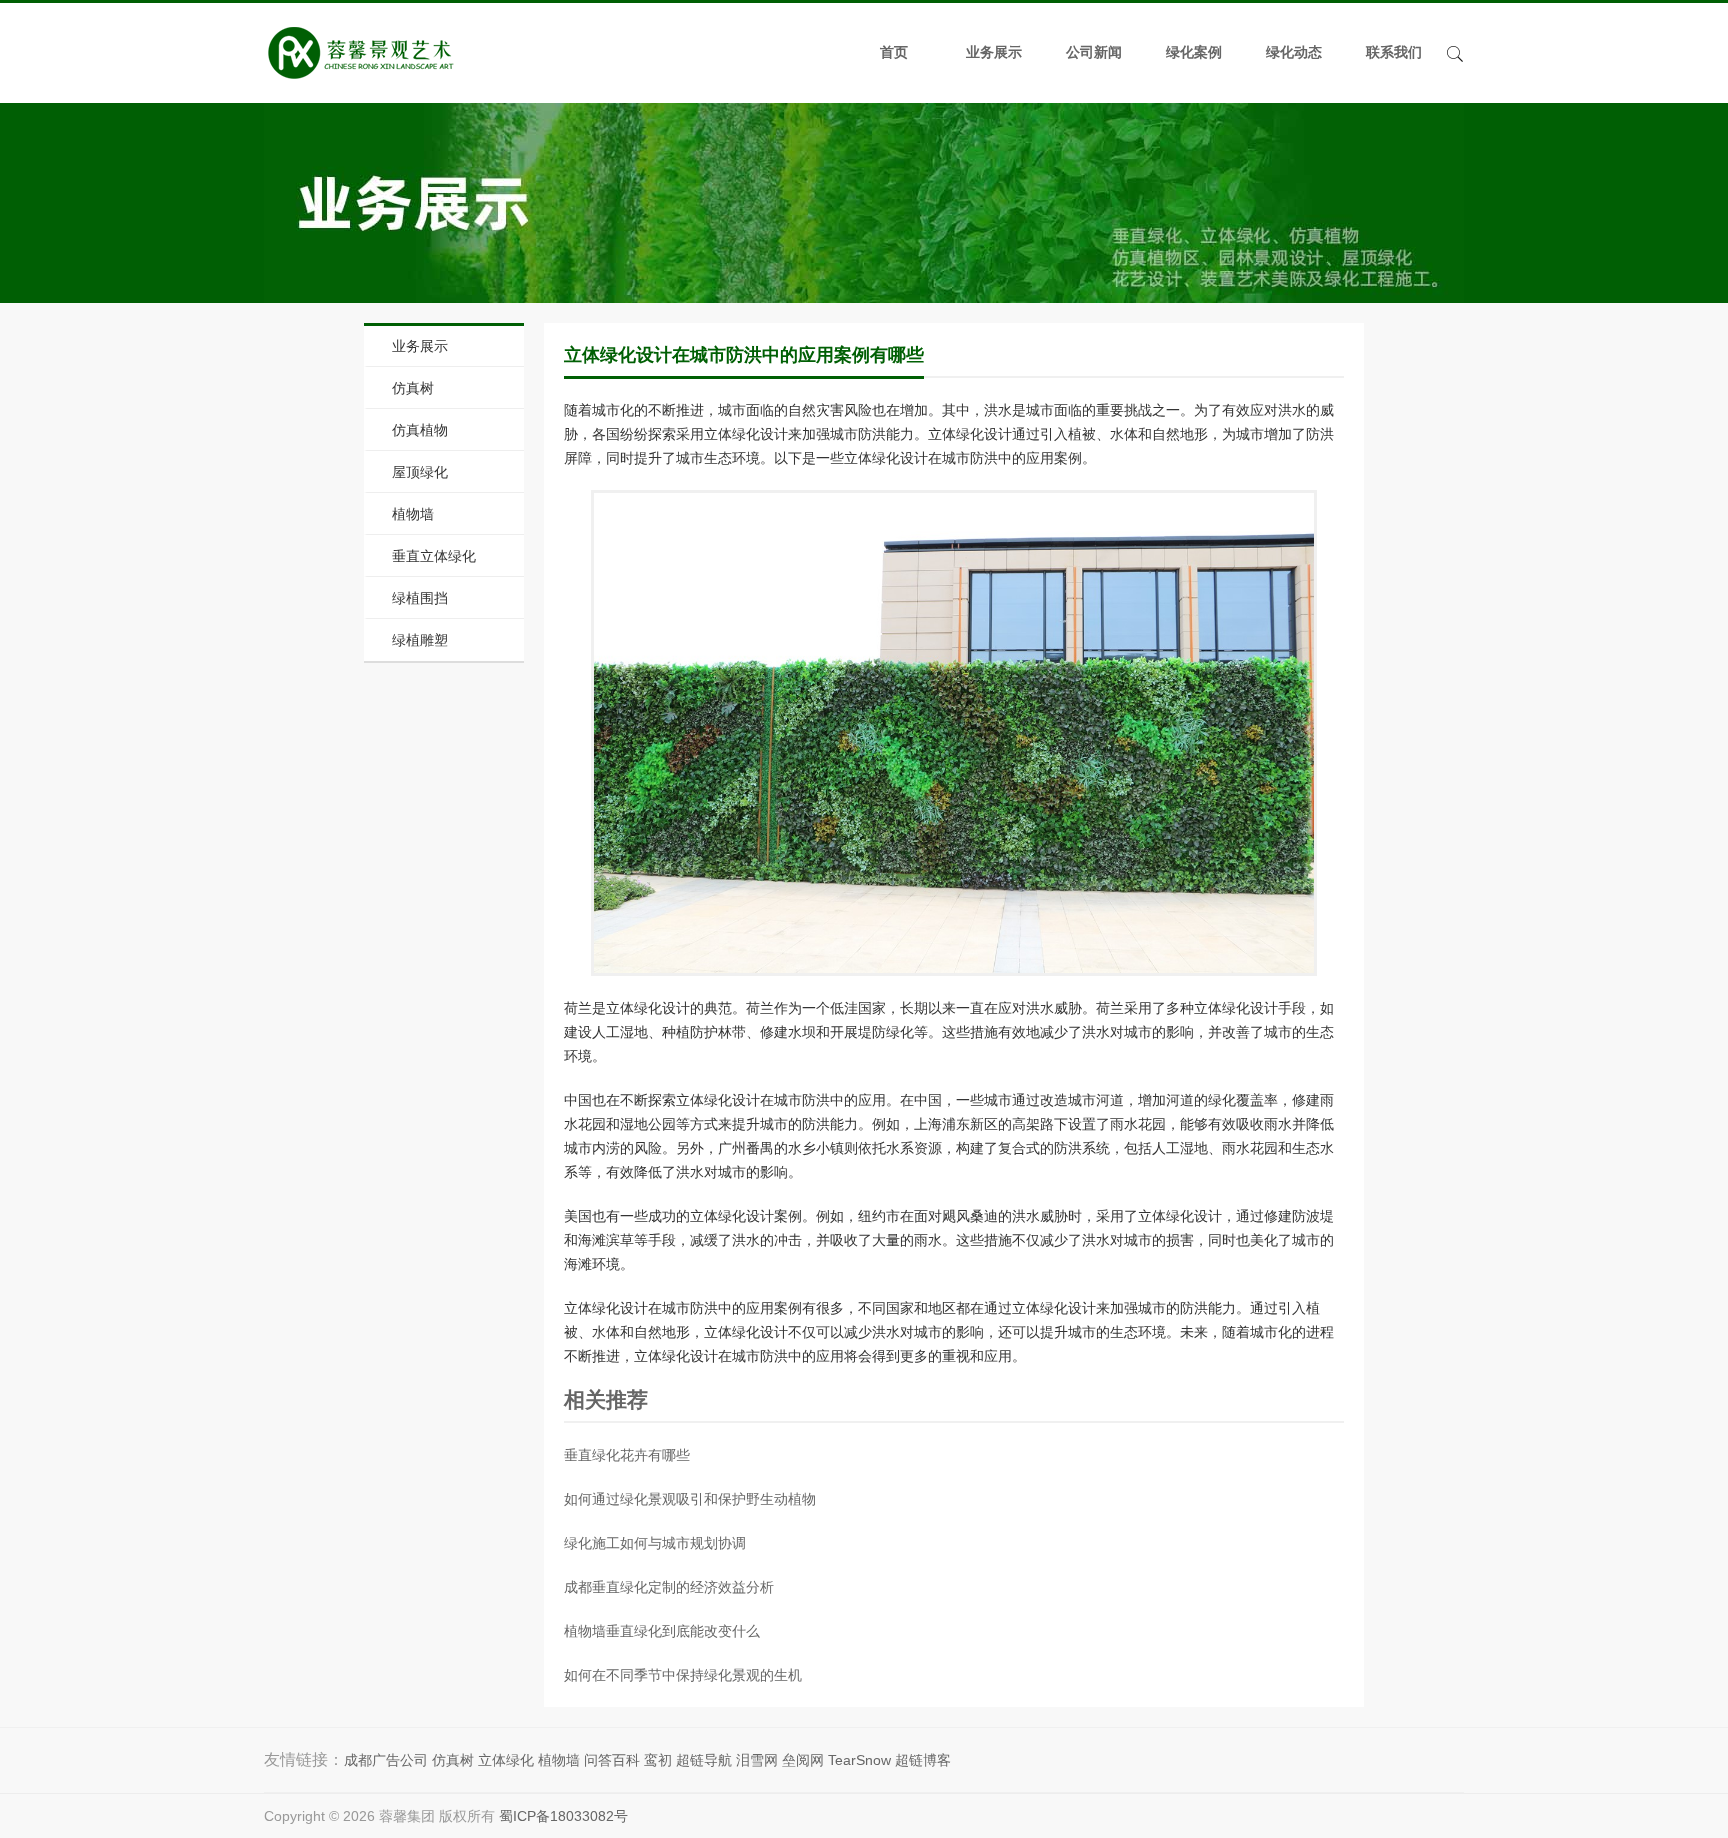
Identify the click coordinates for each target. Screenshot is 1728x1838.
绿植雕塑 (420, 640)
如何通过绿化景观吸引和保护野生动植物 (690, 1499)
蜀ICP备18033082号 (563, 1816)
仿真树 (413, 388)
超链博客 (923, 1760)
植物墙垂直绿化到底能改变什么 (662, 1631)
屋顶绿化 (420, 472)
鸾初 (658, 1760)
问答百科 (612, 1760)
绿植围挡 (420, 598)
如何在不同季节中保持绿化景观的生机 (683, 1675)
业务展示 (994, 52)
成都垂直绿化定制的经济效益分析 (669, 1587)
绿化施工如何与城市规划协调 (655, 1543)
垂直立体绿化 (434, 556)
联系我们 (1394, 52)
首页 (894, 52)
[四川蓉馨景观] (360, 53)
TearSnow (859, 1760)
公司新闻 (1094, 52)
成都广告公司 (386, 1760)
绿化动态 (1294, 52)
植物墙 (413, 514)
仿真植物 (420, 430)
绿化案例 (1194, 52)
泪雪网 (757, 1760)
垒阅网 (803, 1760)
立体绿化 (506, 1760)
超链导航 (704, 1760)
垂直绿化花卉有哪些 (627, 1455)
